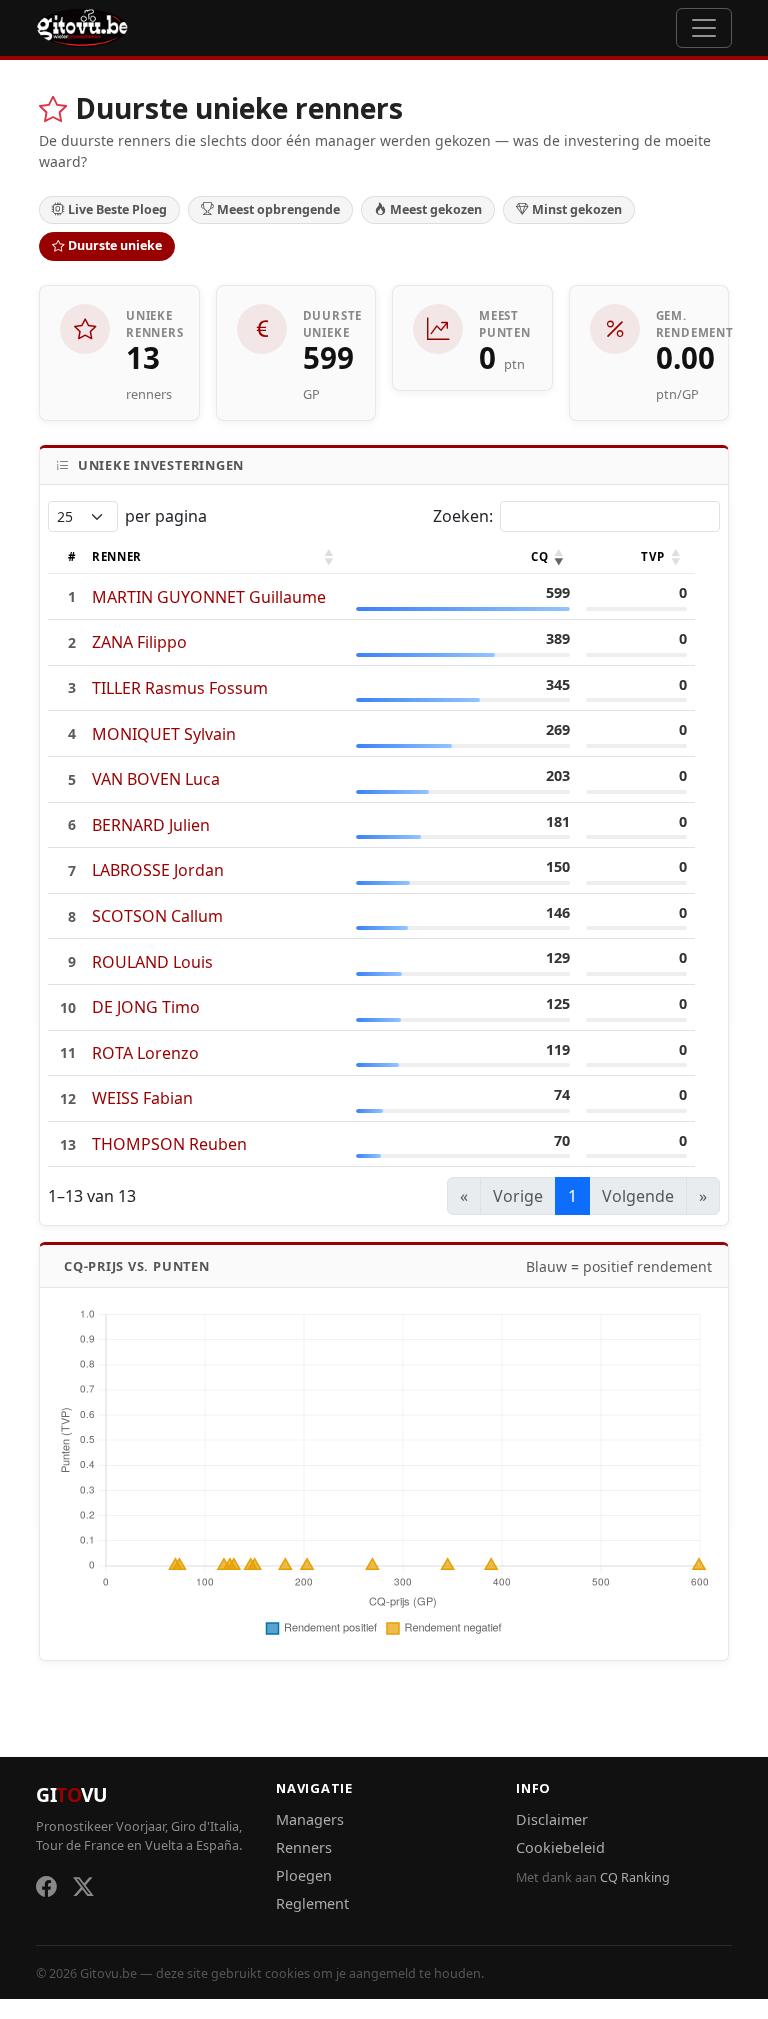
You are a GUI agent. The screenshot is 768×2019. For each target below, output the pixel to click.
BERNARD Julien (151, 825)
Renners (304, 1847)
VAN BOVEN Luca (156, 779)
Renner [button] (117, 556)
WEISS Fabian (142, 1098)
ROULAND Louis (152, 962)
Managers (310, 1819)
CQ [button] (539, 556)
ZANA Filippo (139, 642)
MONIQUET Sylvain (164, 734)
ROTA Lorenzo (145, 1053)
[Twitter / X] (83, 1887)
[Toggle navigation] (704, 28)
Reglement (312, 1903)
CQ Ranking (635, 1877)
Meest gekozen (436, 209)
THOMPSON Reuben (169, 1144)
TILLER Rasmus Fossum (180, 688)
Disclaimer (552, 1819)
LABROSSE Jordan (158, 870)
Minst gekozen (577, 209)
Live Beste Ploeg (117, 209)
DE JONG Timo (146, 1007)
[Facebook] (46, 1887)
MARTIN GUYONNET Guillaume (209, 597)
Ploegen (304, 1875)
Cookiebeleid (560, 1847)
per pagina (166, 516)
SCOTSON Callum (157, 916)
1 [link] (572, 1196)
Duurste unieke (115, 245)
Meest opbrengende (278, 209)
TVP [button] (652, 556)
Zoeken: (463, 516)
